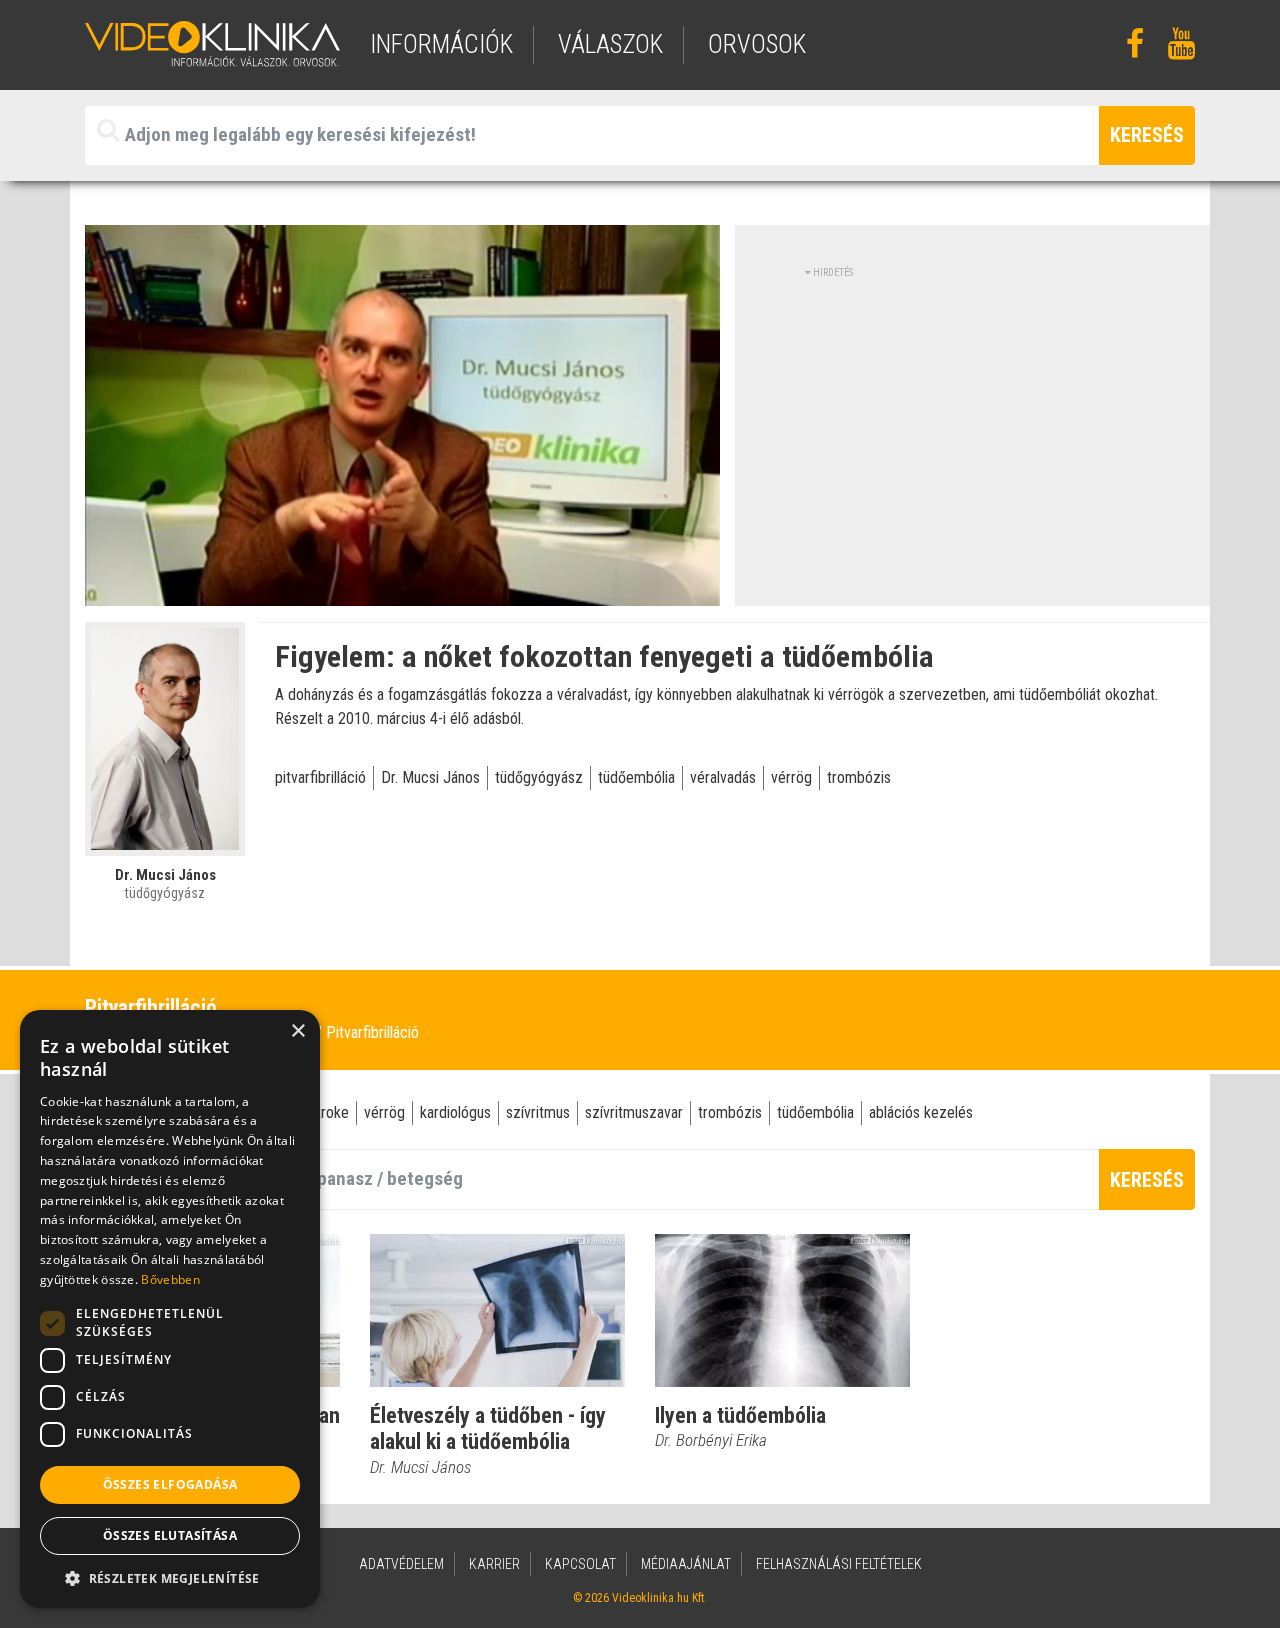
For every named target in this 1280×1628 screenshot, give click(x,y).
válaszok (610, 44)
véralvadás (723, 777)
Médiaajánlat (686, 1564)
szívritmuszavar (634, 1112)
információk (441, 44)
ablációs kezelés (921, 1112)
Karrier (494, 1564)
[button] (170, 1578)
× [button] (297, 1031)
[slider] (400, 591)
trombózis (859, 777)
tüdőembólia (636, 777)
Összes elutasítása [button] (170, 1535)
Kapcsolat (580, 1564)
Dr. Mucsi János (430, 777)
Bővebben (170, 1279)
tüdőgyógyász (539, 777)
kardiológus (455, 1112)
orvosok (757, 44)
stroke (329, 1112)
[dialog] (170, 1309)
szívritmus (538, 1112)
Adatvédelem (401, 1564)
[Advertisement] (973, 420)
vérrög (791, 777)
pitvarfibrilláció (320, 777)
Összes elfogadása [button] (170, 1484)
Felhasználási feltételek (839, 1564)
